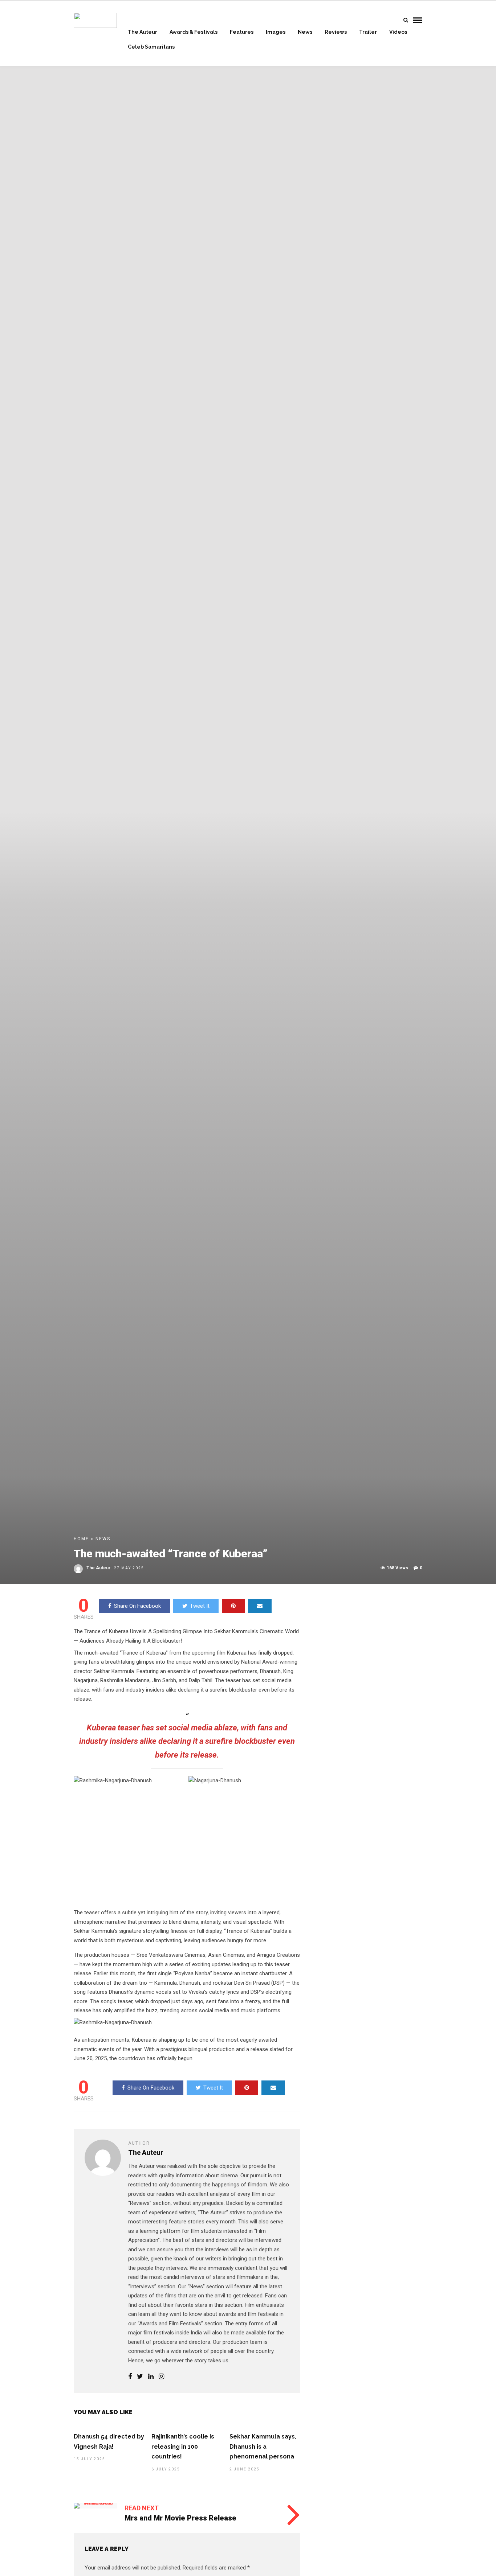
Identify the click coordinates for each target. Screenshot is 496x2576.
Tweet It (200, 1606)
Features (242, 32)
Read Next (142, 2508)
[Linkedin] (151, 2377)
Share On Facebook (137, 1606)
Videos (398, 32)
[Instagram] (161, 2377)
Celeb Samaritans (151, 47)
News (305, 32)
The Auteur (143, 32)
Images (276, 32)
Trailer (368, 32)
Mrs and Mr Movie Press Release (180, 2518)
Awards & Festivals (194, 32)
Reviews (336, 32)
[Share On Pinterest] (233, 1606)
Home (81, 1539)
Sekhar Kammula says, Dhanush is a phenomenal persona (263, 2446)
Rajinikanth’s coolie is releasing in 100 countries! (183, 2446)
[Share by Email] (260, 1606)
